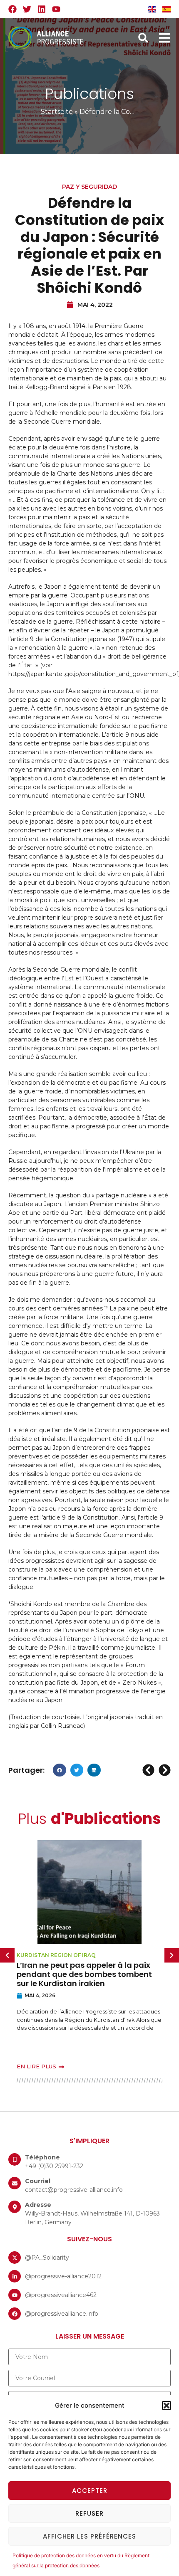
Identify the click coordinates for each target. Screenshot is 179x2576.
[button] (167, 2406)
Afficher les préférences (89, 2536)
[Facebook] (12, 9)
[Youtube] (56, 9)
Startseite (57, 112)
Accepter (90, 2491)
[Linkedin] (42, 9)
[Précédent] (149, 1770)
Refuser (89, 2513)
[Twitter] (27, 9)
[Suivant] (164, 1770)
